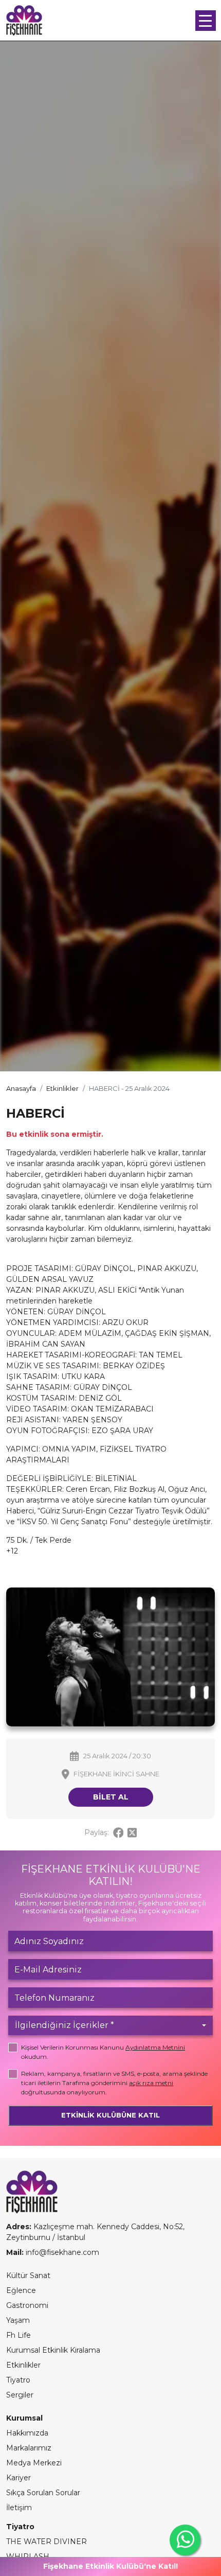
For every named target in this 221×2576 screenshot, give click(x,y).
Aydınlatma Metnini (155, 2047)
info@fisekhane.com (62, 2252)
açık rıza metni (151, 2083)
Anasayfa (21, 1088)
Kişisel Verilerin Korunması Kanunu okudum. (103, 2052)
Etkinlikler (62, 1088)
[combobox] (110, 2025)
